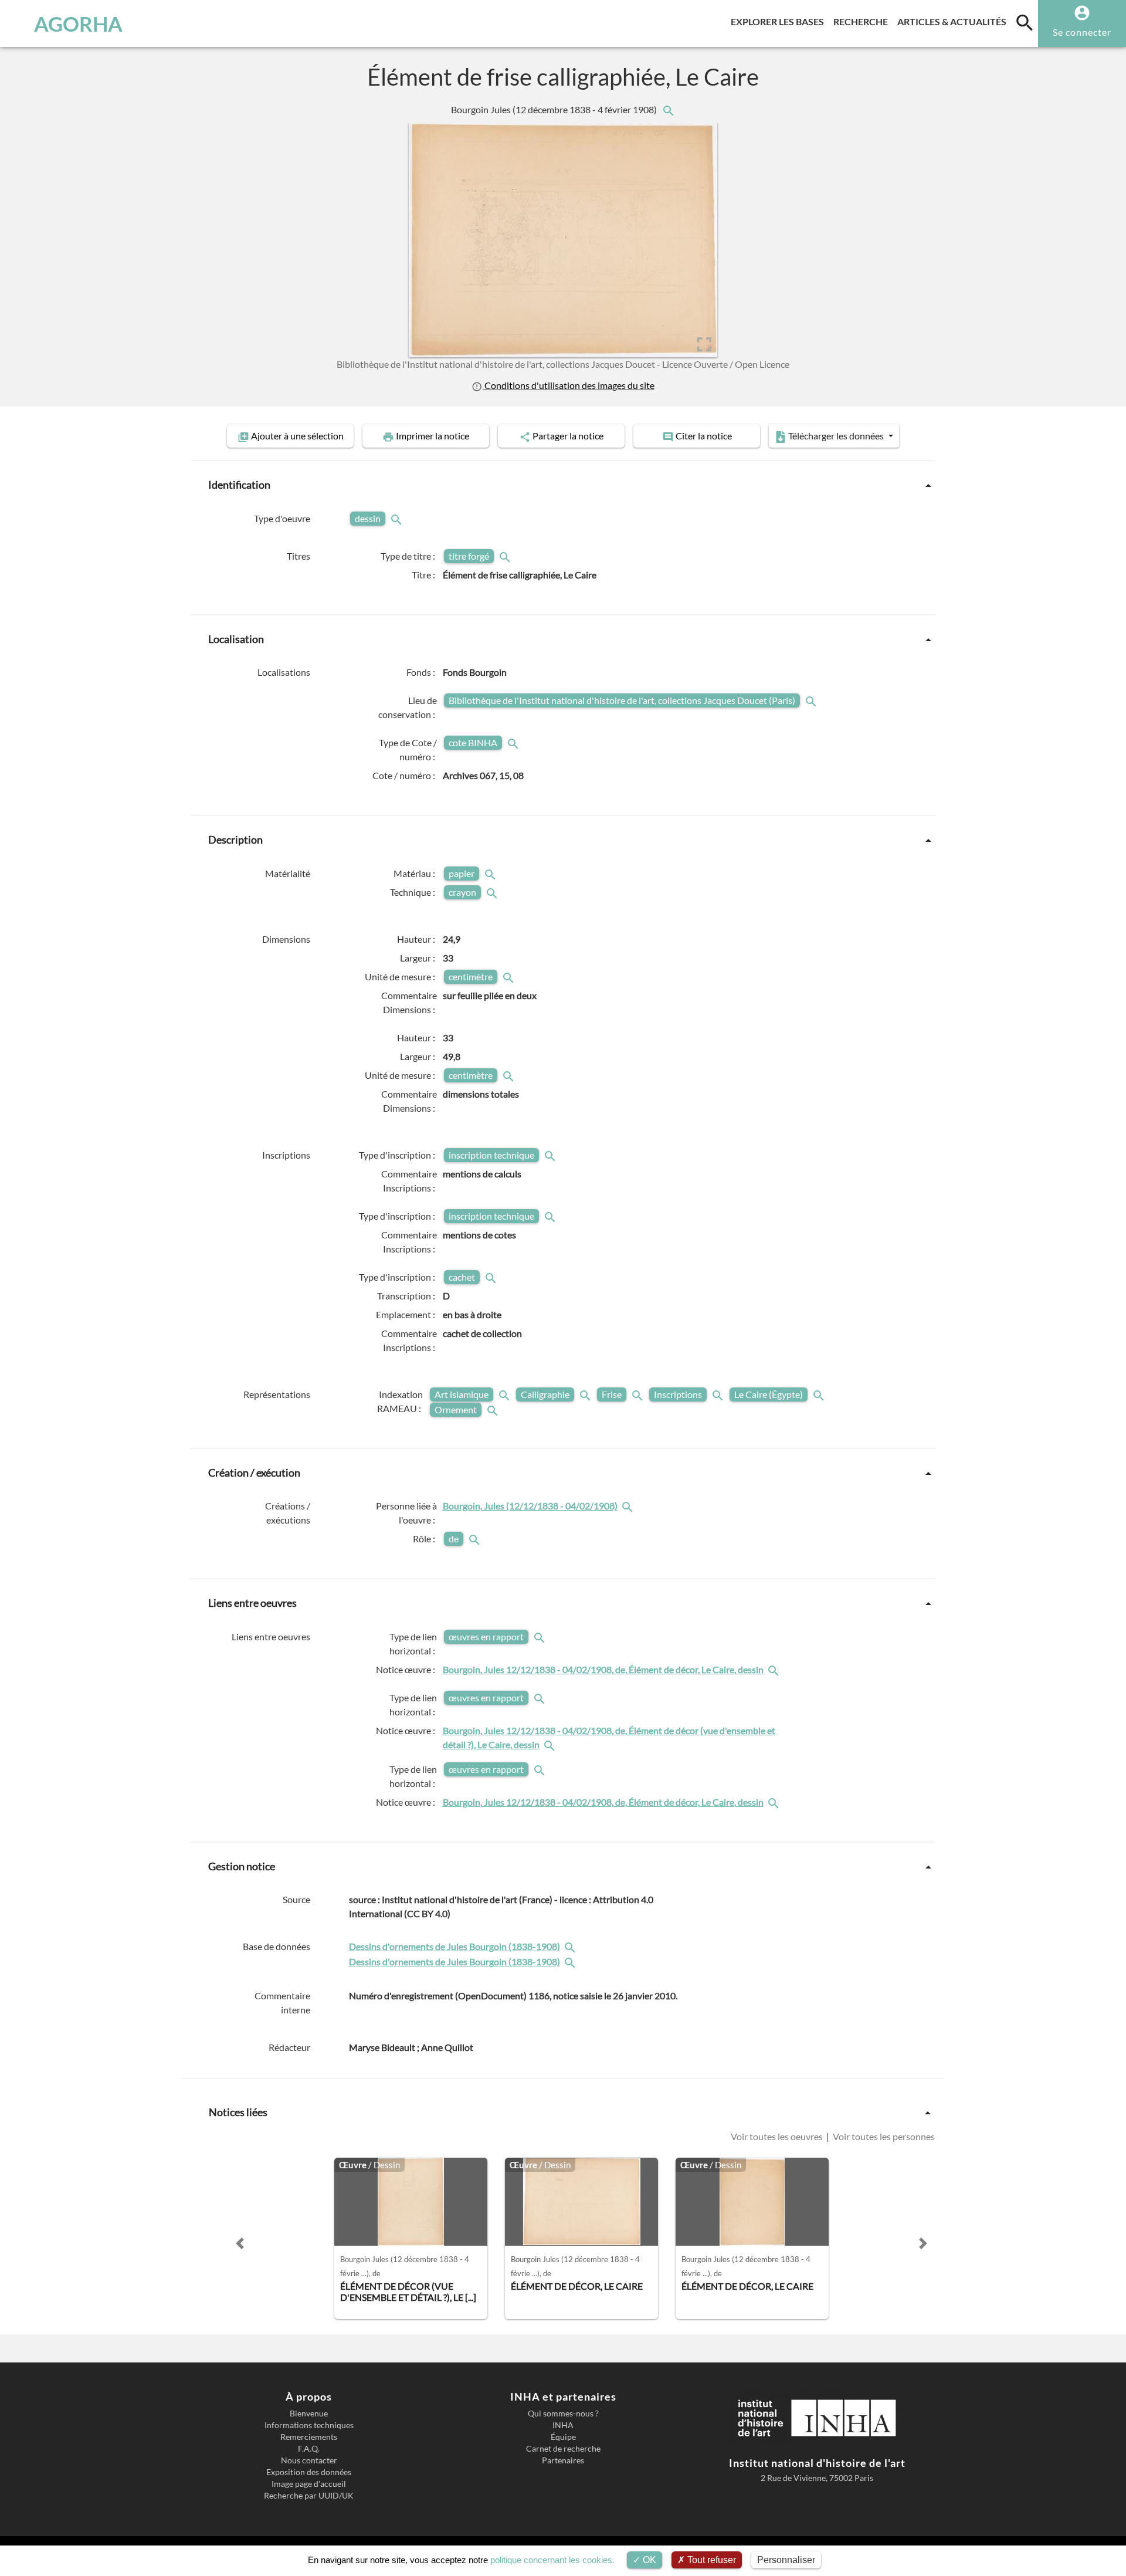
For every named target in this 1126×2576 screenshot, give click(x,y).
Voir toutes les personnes (883, 2136)
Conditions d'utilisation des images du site (568, 385)
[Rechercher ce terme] (398, 518)
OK (648, 2560)
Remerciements (309, 2437)
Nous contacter (309, 2460)
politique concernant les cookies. (552, 2560)
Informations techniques (309, 2425)
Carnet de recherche (563, 2449)
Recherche (863, 21)
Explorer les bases (780, 21)
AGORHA (78, 23)
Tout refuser (710, 2560)
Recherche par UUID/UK (309, 2496)
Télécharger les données (836, 436)
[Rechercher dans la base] (571, 1946)
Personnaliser (786, 2560)
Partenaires (563, 2460)
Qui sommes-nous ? (563, 2413)
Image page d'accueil (309, 2484)
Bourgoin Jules (555, 109)
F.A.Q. (309, 2449)
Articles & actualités (954, 21)
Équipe (563, 2437)
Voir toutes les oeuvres (778, 2136)
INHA (563, 2425)
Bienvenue (309, 2413)
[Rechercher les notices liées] (668, 109)
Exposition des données (309, 2472)
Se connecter (1082, 32)
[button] (240, 2243)
